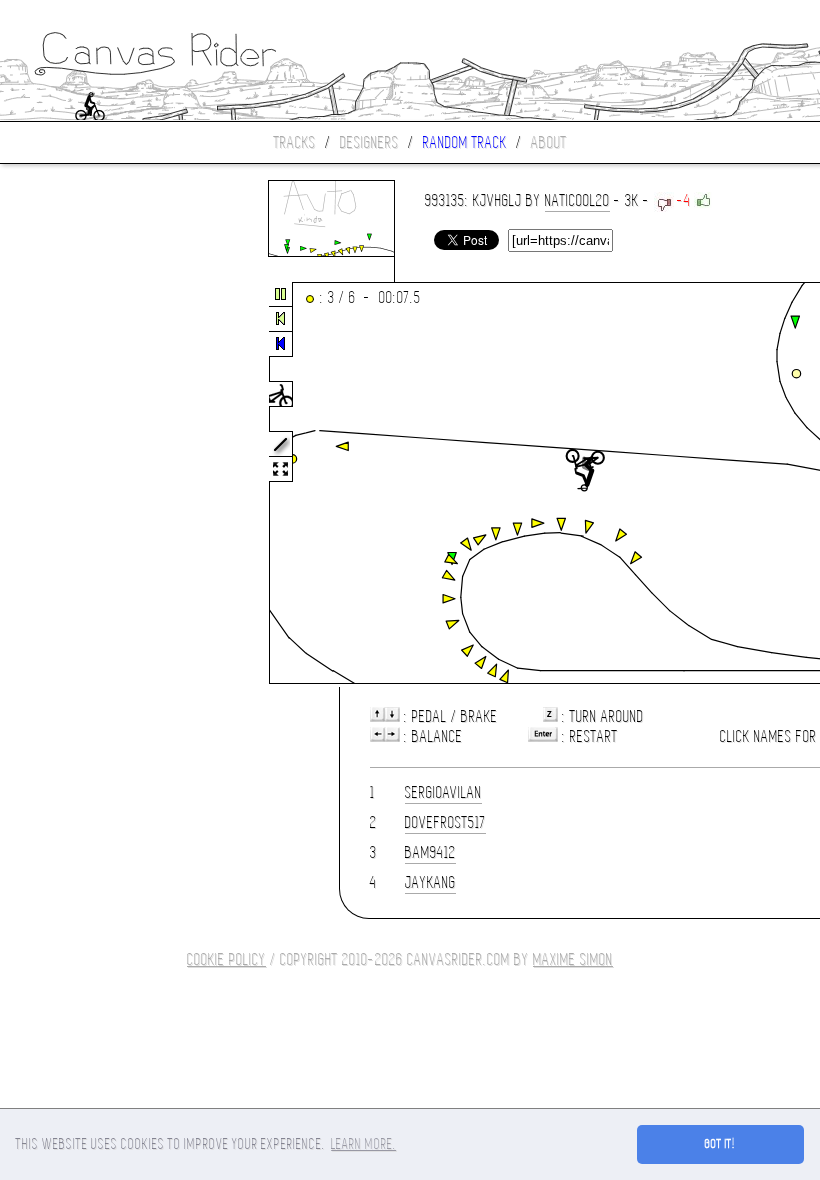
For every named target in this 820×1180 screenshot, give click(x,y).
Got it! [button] (720, 1144)
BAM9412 (430, 852)
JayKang (430, 882)
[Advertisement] (84, 484)
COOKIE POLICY (226, 959)
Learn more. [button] (363, 1144)
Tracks (295, 142)
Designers (369, 142)
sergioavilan (443, 792)
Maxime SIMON (573, 959)
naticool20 (577, 200)
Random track (465, 142)
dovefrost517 (445, 822)
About (549, 142)
